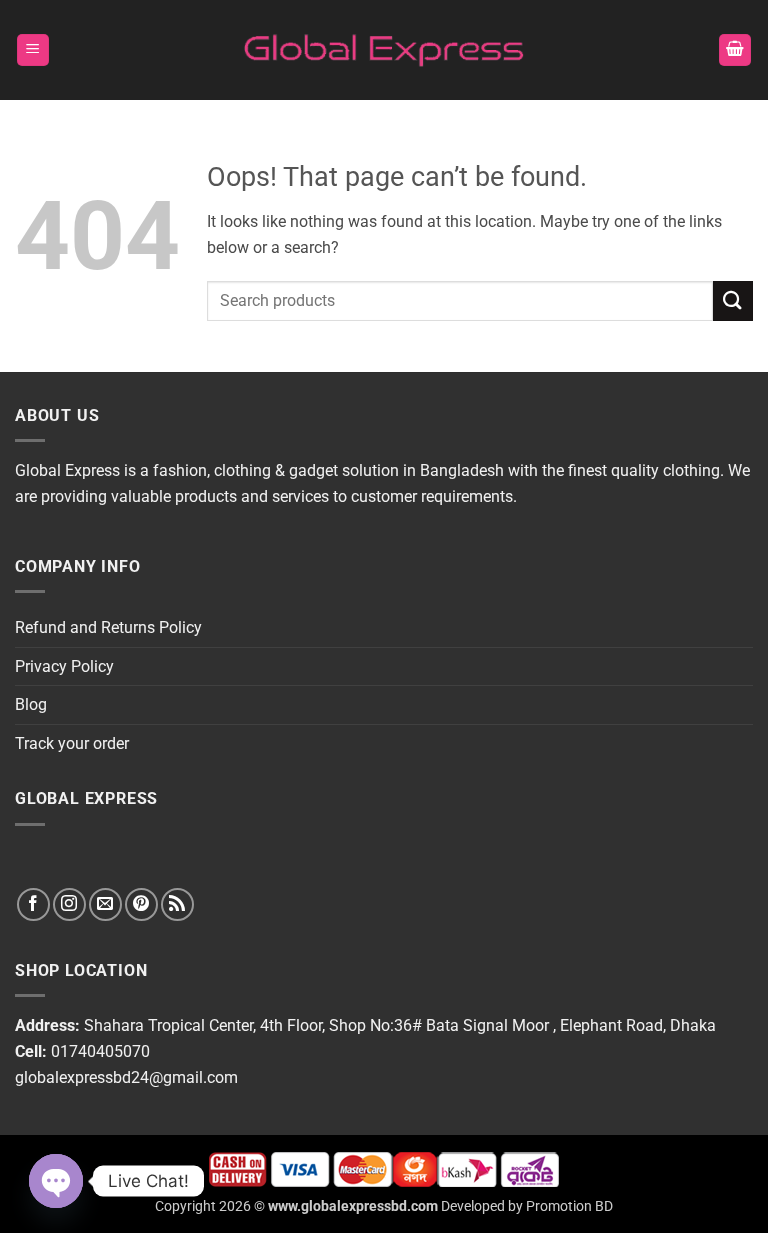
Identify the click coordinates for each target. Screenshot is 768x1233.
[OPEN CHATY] (56, 1181)
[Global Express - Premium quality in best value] (384, 50)
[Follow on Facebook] (33, 904)
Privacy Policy (64, 666)
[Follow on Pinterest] (141, 904)
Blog (31, 704)
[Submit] (733, 300)
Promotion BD (569, 1206)
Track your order (72, 743)
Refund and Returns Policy (108, 627)
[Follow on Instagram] (69, 904)
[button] (33, 50)
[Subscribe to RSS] (177, 904)
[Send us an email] (105, 904)
